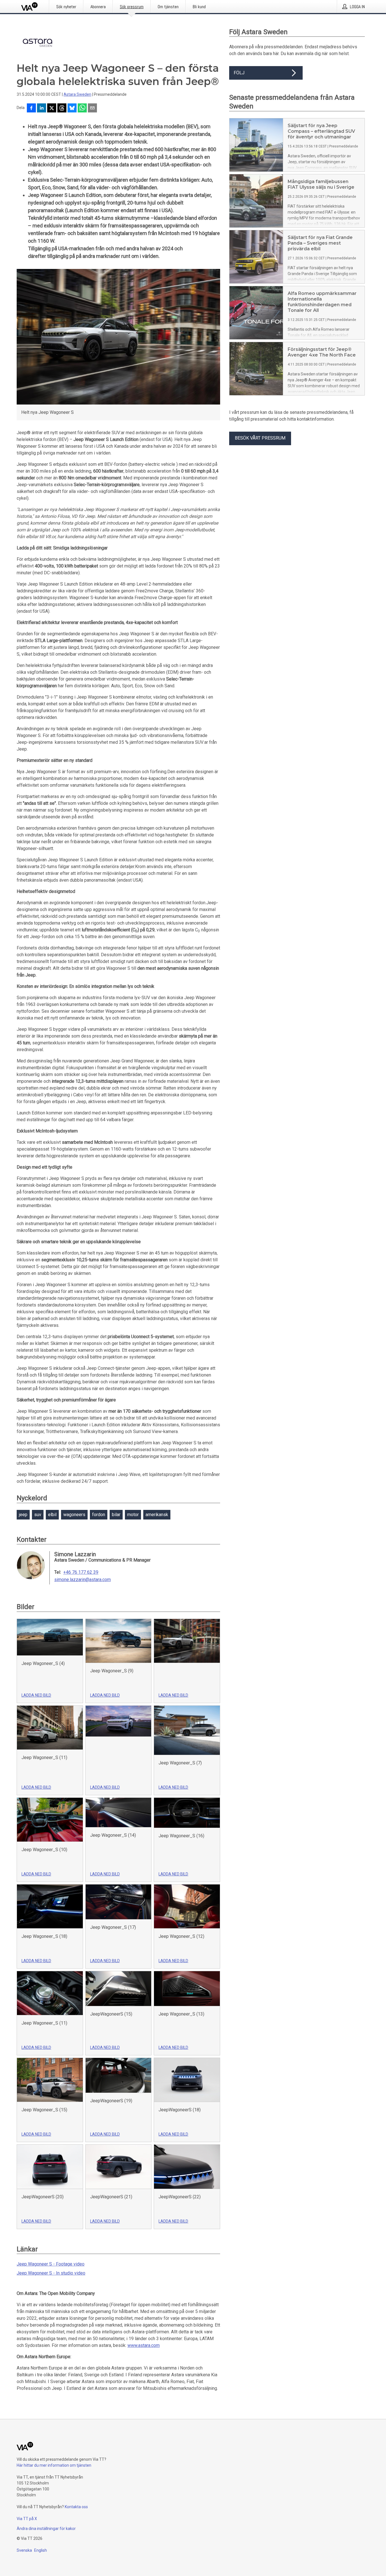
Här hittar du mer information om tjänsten (54, 2465)
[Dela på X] (52, 108)
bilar (116, 1515)
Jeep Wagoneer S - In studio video (51, 2273)
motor (133, 1515)
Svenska (24, 2550)
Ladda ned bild (36, 1695)
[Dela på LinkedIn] (42, 108)
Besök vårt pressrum (260, 438)
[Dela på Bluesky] (72, 108)
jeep (23, 1515)
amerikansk (157, 1515)
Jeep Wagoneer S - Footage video (51, 2264)
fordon (99, 1515)
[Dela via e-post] (92, 108)
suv (38, 1515)
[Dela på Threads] (62, 108)
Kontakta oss (76, 2507)
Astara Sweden (77, 94)
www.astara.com (144, 2345)
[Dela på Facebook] (31, 108)
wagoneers (74, 1515)
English (41, 2550)
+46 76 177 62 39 (81, 1572)
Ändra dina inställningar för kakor (46, 2529)
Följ (239, 73)
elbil (52, 1515)
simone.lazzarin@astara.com (83, 1580)
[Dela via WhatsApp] (82, 108)
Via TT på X (27, 2519)
